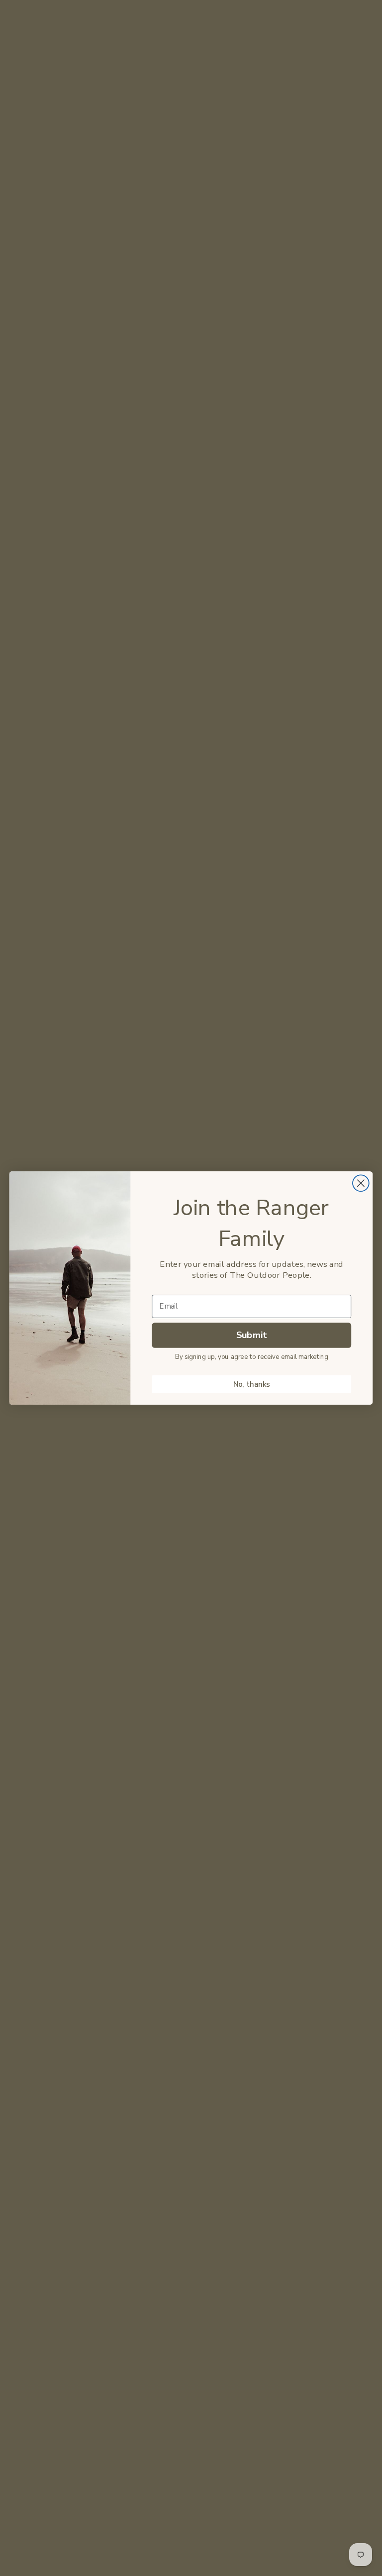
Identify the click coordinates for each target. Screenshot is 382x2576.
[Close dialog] (361, 1183)
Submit (252, 1335)
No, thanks (252, 1385)
